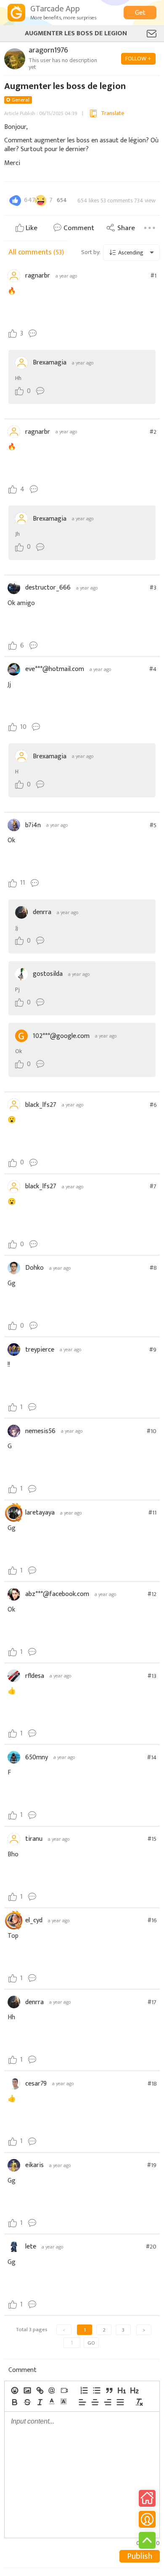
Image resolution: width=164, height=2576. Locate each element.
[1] (122, 2390)
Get (140, 13)
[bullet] (96, 2390)
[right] (107, 2402)
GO (91, 2343)
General (21, 100)
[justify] (120, 2402)
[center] (95, 2402)
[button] (52, 2401)
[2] (134, 2390)
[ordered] (84, 2390)
